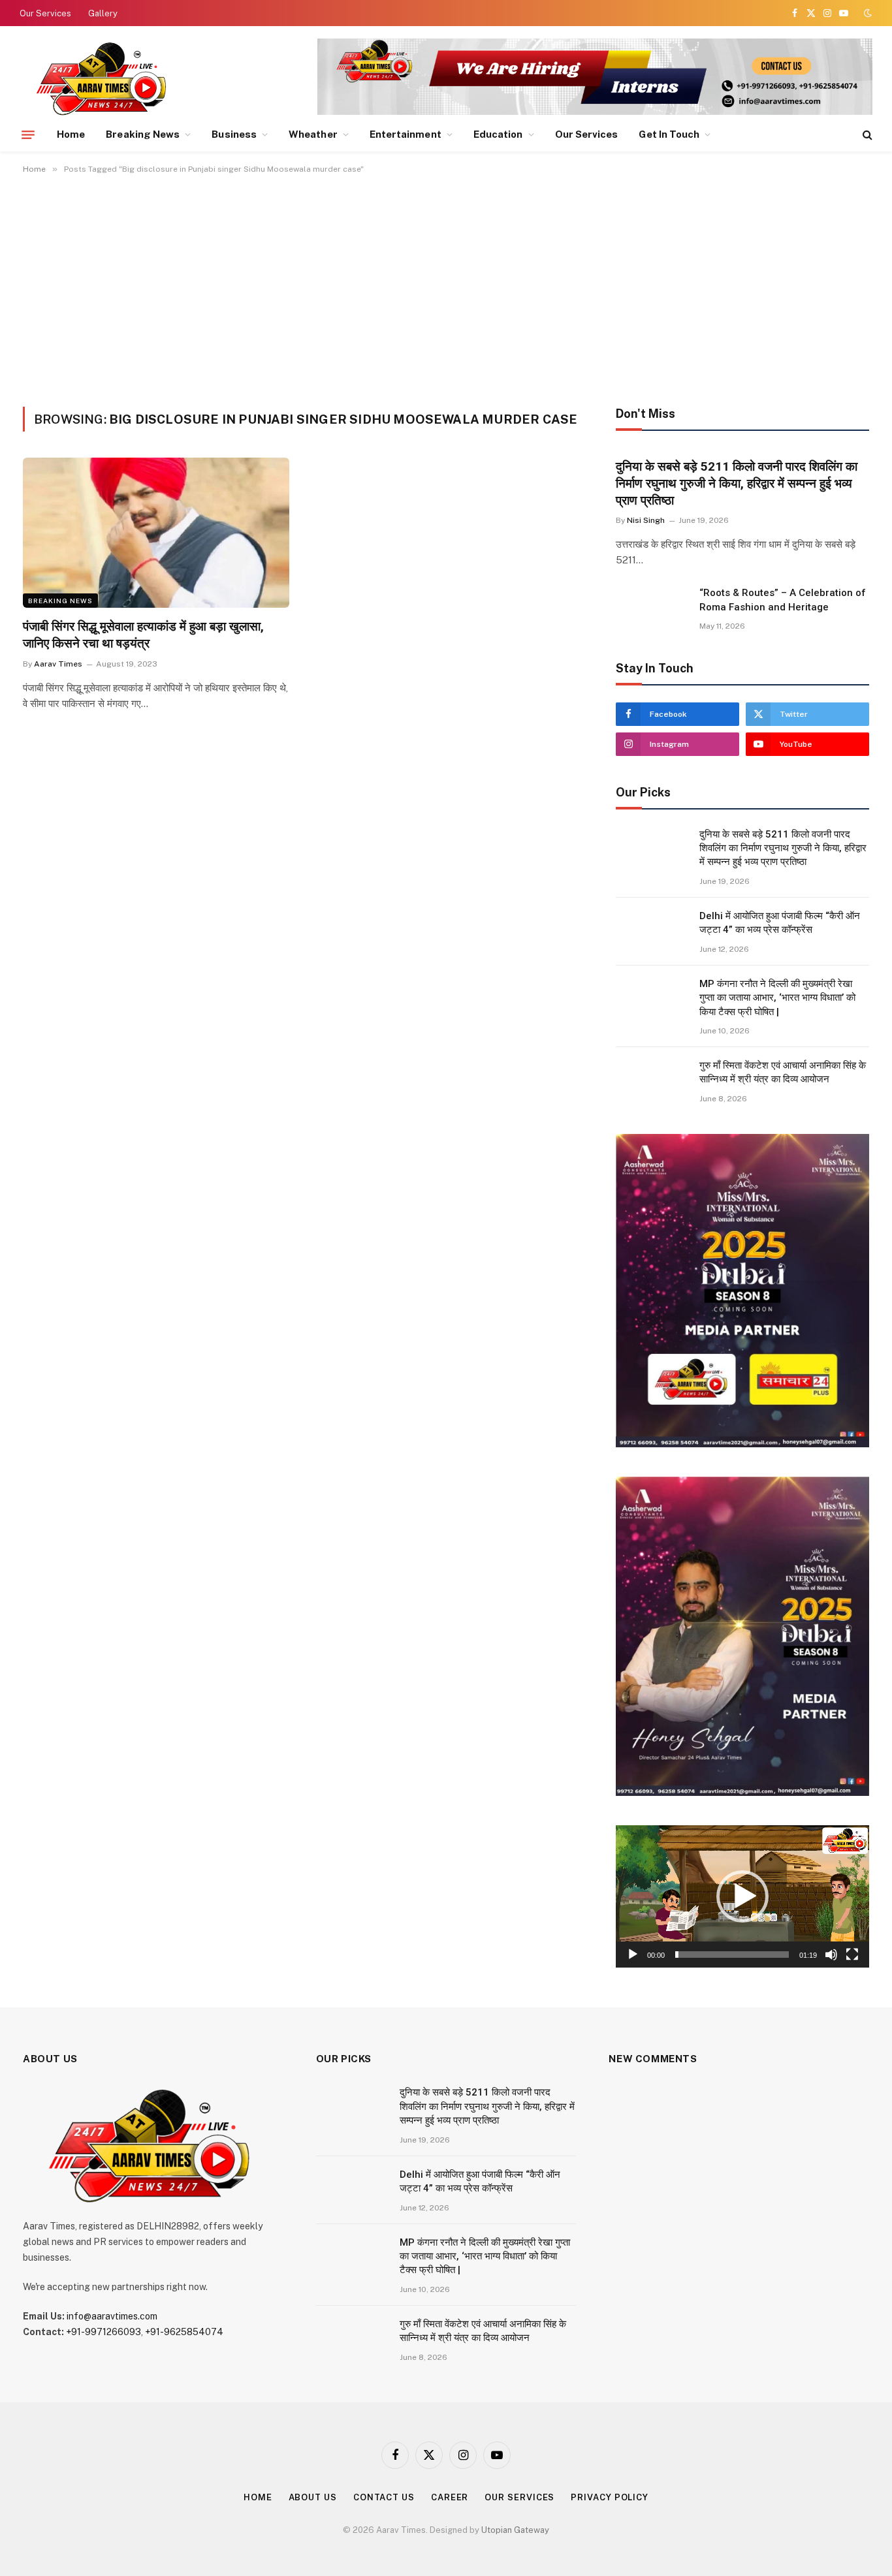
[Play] (633, 1955)
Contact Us (384, 2497)
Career (450, 2497)
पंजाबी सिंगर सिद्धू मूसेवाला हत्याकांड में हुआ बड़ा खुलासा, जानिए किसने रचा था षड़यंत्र (143, 635)
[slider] (732, 1955)
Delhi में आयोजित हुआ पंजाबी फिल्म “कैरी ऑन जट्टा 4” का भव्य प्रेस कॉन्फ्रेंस (780, 923)
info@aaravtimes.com (112, 2316)
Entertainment (406, 134)
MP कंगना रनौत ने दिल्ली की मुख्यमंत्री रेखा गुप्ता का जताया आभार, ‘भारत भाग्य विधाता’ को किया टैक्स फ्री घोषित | (777, 998)
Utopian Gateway (515, 2530)
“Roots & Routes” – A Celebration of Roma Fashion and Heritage (783, 600)
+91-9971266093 (104, 2332)
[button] (742, 1896)
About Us (313, 2497)
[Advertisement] (446, 288)
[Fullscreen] (852, 1955)
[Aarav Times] (104, 78)
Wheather (313, 134)
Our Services (45, 13)
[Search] (866, 135)
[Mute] (831, 1955)
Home (71, 134)
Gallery (103, 13)
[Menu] (28, 134)
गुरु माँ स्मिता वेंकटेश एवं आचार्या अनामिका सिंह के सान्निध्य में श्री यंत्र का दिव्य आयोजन (783, 1072)
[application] (742, 1896)
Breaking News (143, 134)
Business (234, 134)
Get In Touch (669, 134)
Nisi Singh (646, 520)
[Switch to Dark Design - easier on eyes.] (867, 13)
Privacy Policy (610, 2497)
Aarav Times (58, 664)
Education (498, 134)
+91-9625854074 (184, 2332)
